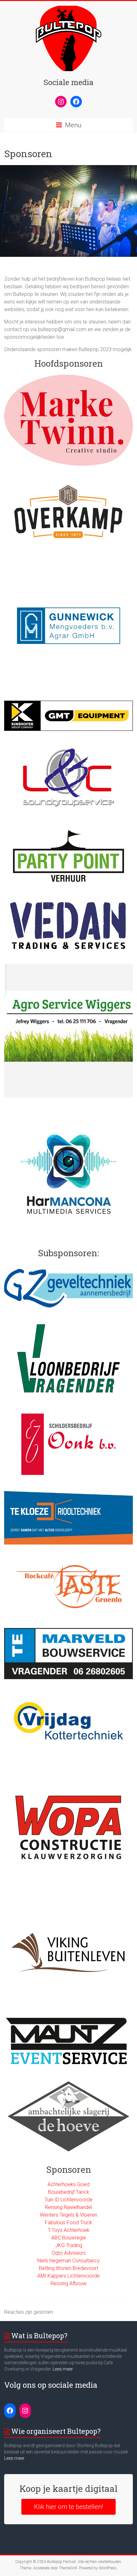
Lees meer (63, 2369)
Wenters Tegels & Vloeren (68, 2215)
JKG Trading (69, 2245)
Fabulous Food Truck (68, 2222)
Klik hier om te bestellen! (68, 2507)
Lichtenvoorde (84, 2276)
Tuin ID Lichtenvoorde (69, 2200)
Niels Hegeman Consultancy (68, 2261)
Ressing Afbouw (69, 2283)
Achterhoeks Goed (68, 2184)
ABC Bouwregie (69, 2238)
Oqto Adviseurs (69, 2253)
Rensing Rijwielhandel (68, 2207)
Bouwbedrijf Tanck (69, 2192)
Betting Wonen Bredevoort (68, 2268)
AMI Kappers (52, 2276)
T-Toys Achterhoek (69, 2230)
